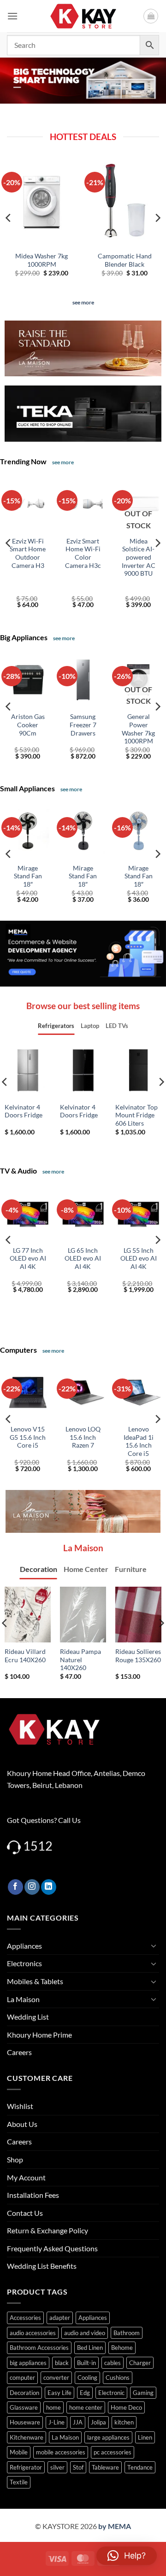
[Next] (157, 218)
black (62, 2363)
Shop (15, 2159)
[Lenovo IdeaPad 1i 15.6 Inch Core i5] (138, 1392)
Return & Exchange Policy (47, 2230)
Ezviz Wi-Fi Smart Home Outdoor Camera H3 (28, 553)
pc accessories (113, 2452)
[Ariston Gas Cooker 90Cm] (28, 680)
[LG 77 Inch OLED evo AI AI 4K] (28, 1213)
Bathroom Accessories (39, 2348)
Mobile (19, 2452)
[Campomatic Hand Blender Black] (125, 202)
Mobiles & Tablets (35, 1981)
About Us (22, 2124)
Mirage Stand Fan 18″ (28, 876)
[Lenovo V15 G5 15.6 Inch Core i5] (28, 1392)
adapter (60, 2318)
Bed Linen (90, 2348)
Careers (19, 2052)
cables (113, 2363)
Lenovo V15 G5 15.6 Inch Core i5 (28, 1437)
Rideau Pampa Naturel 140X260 (80, 1660)
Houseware (25, 2422)
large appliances (108, 2437)
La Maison (23, 1999)
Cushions (118, 2377)
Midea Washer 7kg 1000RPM (41, 260)
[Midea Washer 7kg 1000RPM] (41, 202)
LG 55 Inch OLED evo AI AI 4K (139, 1259)
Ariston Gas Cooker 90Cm (28, 725)
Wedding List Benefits (42, 2266)
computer (22, 2377)
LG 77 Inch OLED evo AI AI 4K (28, 1259)
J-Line (56, 2422)
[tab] (56, 1026)
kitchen (124, 2422)
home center (86, 2407)
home (53, 2407)
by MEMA (115, 2526)
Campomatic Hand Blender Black (125, 260)
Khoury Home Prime (39, 2035)
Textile (19, 2482)
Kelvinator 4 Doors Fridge (24, 1111)
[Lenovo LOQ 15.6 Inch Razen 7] (83, 1392)
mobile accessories (61, 2452)
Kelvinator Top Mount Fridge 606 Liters (136, 1115)
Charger (140, 2363)
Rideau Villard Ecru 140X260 (25, 1656)
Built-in (86, 2363)
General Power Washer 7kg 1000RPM (138, 729)
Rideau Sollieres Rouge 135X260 (138, 1656)
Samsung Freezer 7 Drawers (83, 725)
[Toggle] (154, 1945)
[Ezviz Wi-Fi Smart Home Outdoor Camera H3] (28, 504)
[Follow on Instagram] (32, 1887)
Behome (122, 2348)
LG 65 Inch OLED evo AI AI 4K (83, 1259)
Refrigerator (26, 2467)
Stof (78, 2467)
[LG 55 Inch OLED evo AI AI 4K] (138, 1213)
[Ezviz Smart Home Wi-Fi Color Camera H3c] (83, 504)
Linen (145, 2437)
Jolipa (98, 2422)
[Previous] (9, 218)
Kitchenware (27, 2437)
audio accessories (33, 2333)
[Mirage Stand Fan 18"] (28, 831)
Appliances (24, 1946)
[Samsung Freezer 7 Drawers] (83, 680)
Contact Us (25, 2213)
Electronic (111, 2393)
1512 (38, 1846)
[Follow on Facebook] (15, 1887)
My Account (26, 2177)
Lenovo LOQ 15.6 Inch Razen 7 (83, 1437)
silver (57, 2467)
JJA (78, 2422)
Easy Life (59, 2393)
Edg (85, 2393)
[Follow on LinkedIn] (49, 1887)
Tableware (105, 2467)
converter (56, 2377)
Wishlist (20, 2106)
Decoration (24, 2393)
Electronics (24, 1963)
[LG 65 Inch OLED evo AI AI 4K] (83, 1213)
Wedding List (28, 2017)
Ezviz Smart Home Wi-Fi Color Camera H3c (83, 553)
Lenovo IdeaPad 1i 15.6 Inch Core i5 (139, 1441)
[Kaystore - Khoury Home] (83, 16)
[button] (12, 16)
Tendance (140, 2467)
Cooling (87, 2377)
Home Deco (126, 2407)
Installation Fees (33, 2195)
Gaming (143, 2393)
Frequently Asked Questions (52, 2248)
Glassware (24, 2407)
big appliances (28, 2363)
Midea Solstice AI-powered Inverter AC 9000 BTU (139, 558)
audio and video (85, 2333)
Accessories (25, 2318)
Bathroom (127, 2333)
